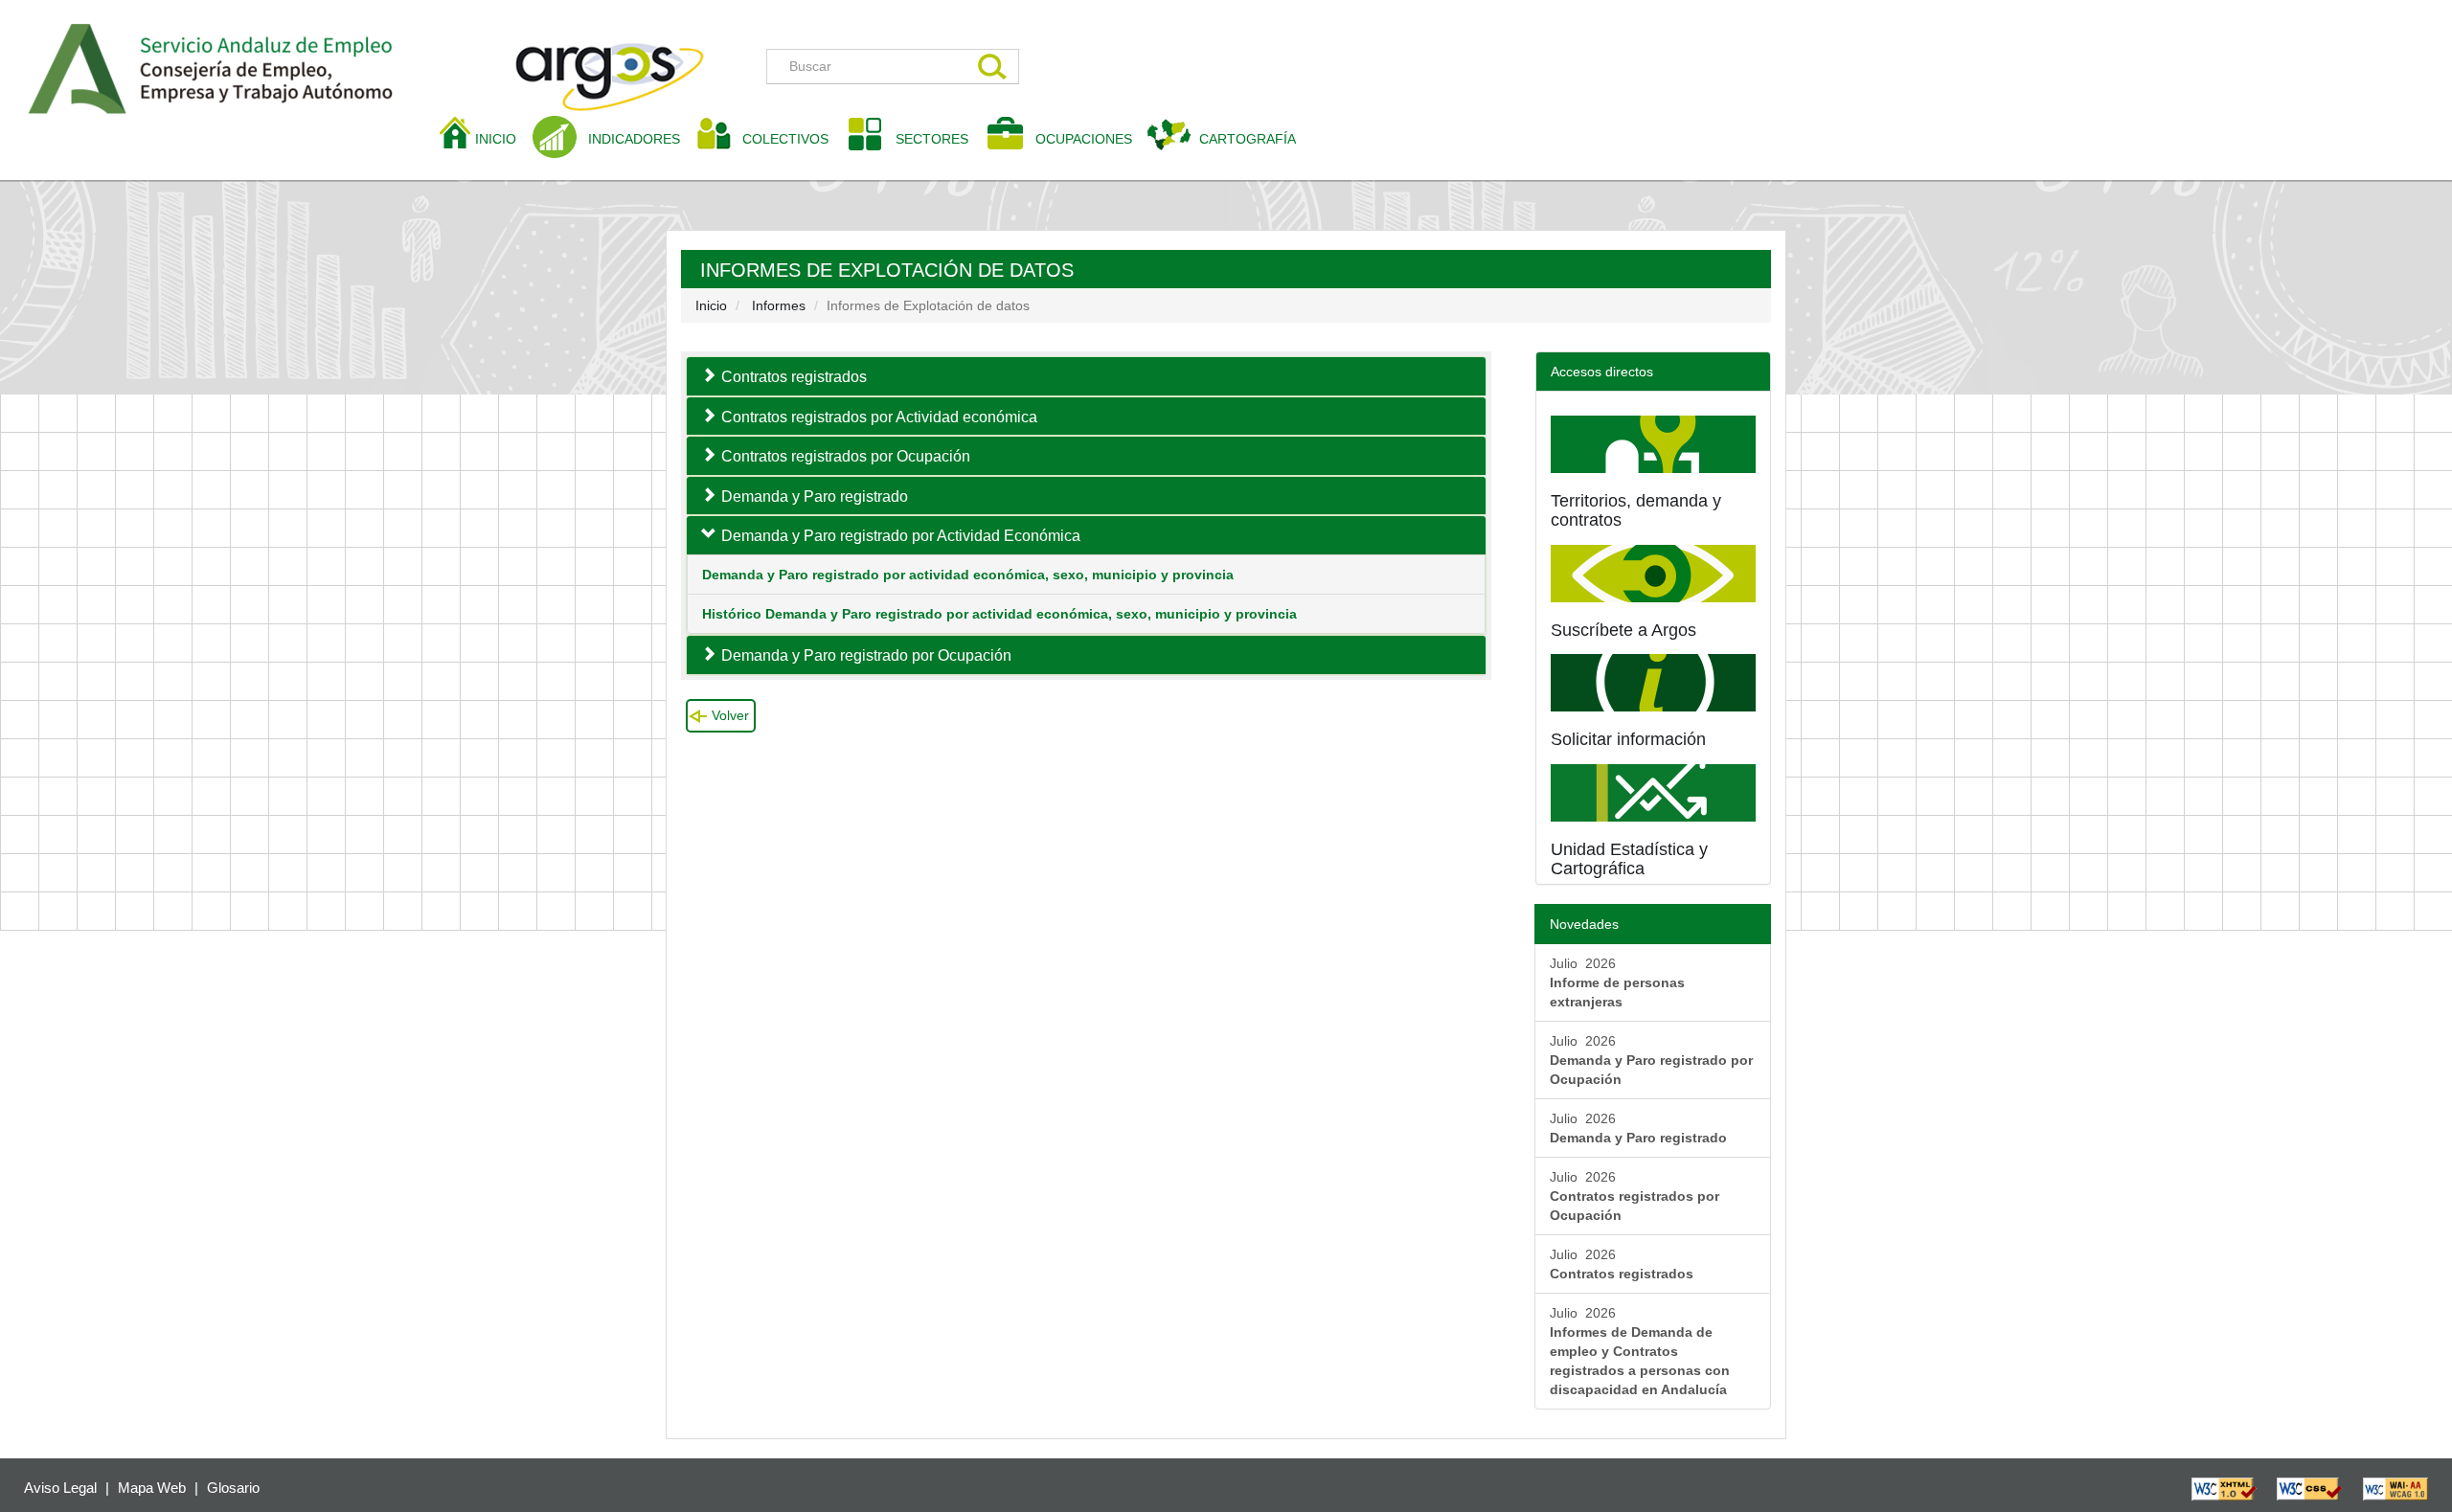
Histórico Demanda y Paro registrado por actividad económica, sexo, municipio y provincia (999, 614)
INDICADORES (634, 139)
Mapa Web (152, 1488)
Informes (779, 305)
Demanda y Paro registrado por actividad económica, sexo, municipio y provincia (968, 575)
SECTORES (932, 139)
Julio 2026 (1617, 982)
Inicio (711, 305)
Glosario (233, 1488)
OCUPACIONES (1084, 139)
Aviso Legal (60, 1488)
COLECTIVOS (793, 138)
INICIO (503, 138)
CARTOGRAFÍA (1248, 139)
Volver (730, 715)
